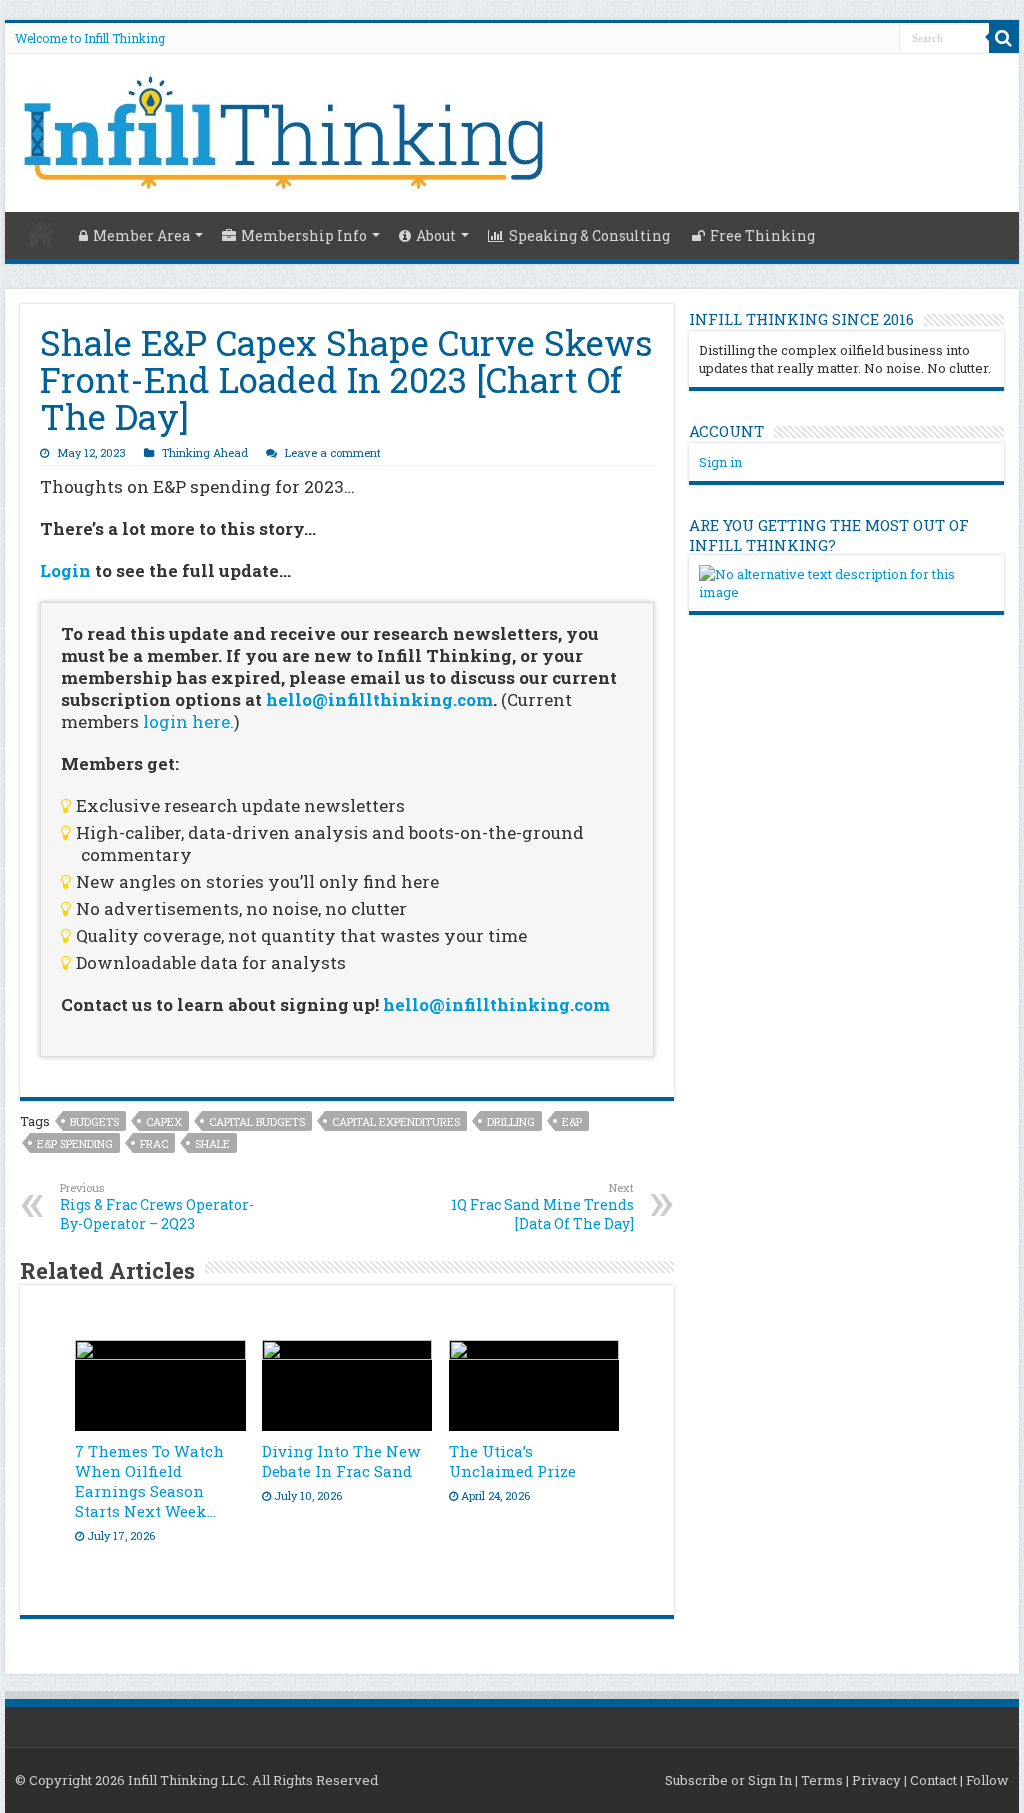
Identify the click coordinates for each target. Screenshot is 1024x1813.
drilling (511, 1121)
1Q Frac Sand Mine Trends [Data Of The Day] (542, 1206)
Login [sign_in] (65, 570)
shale (212, 1143)
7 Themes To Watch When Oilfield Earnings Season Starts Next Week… (149, 1481)
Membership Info (304, 235)
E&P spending (75, 1143)
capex (164, 1121)
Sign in (720, 462)
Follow (987, 1780)
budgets (94, 1121)
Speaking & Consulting (589, 235)
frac (154, 1143)
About (436, 235)
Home (41, 233)
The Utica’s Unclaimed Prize (512, 1461)
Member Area (141, 235)
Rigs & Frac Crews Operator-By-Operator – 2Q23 (157, 1206)
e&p (572, 1121)
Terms (822, 1780)
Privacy (876, 1780)
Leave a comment (333, 452)
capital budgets (257, 1121)
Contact (933, 1780)
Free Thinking (762, 235)
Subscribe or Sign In (728, 1780)
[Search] (1004, 38)
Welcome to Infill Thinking (90, 38)
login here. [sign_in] (188, 721)
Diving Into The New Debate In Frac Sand (341, 1461)
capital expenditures (396, 1121)
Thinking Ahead (205, 452)
